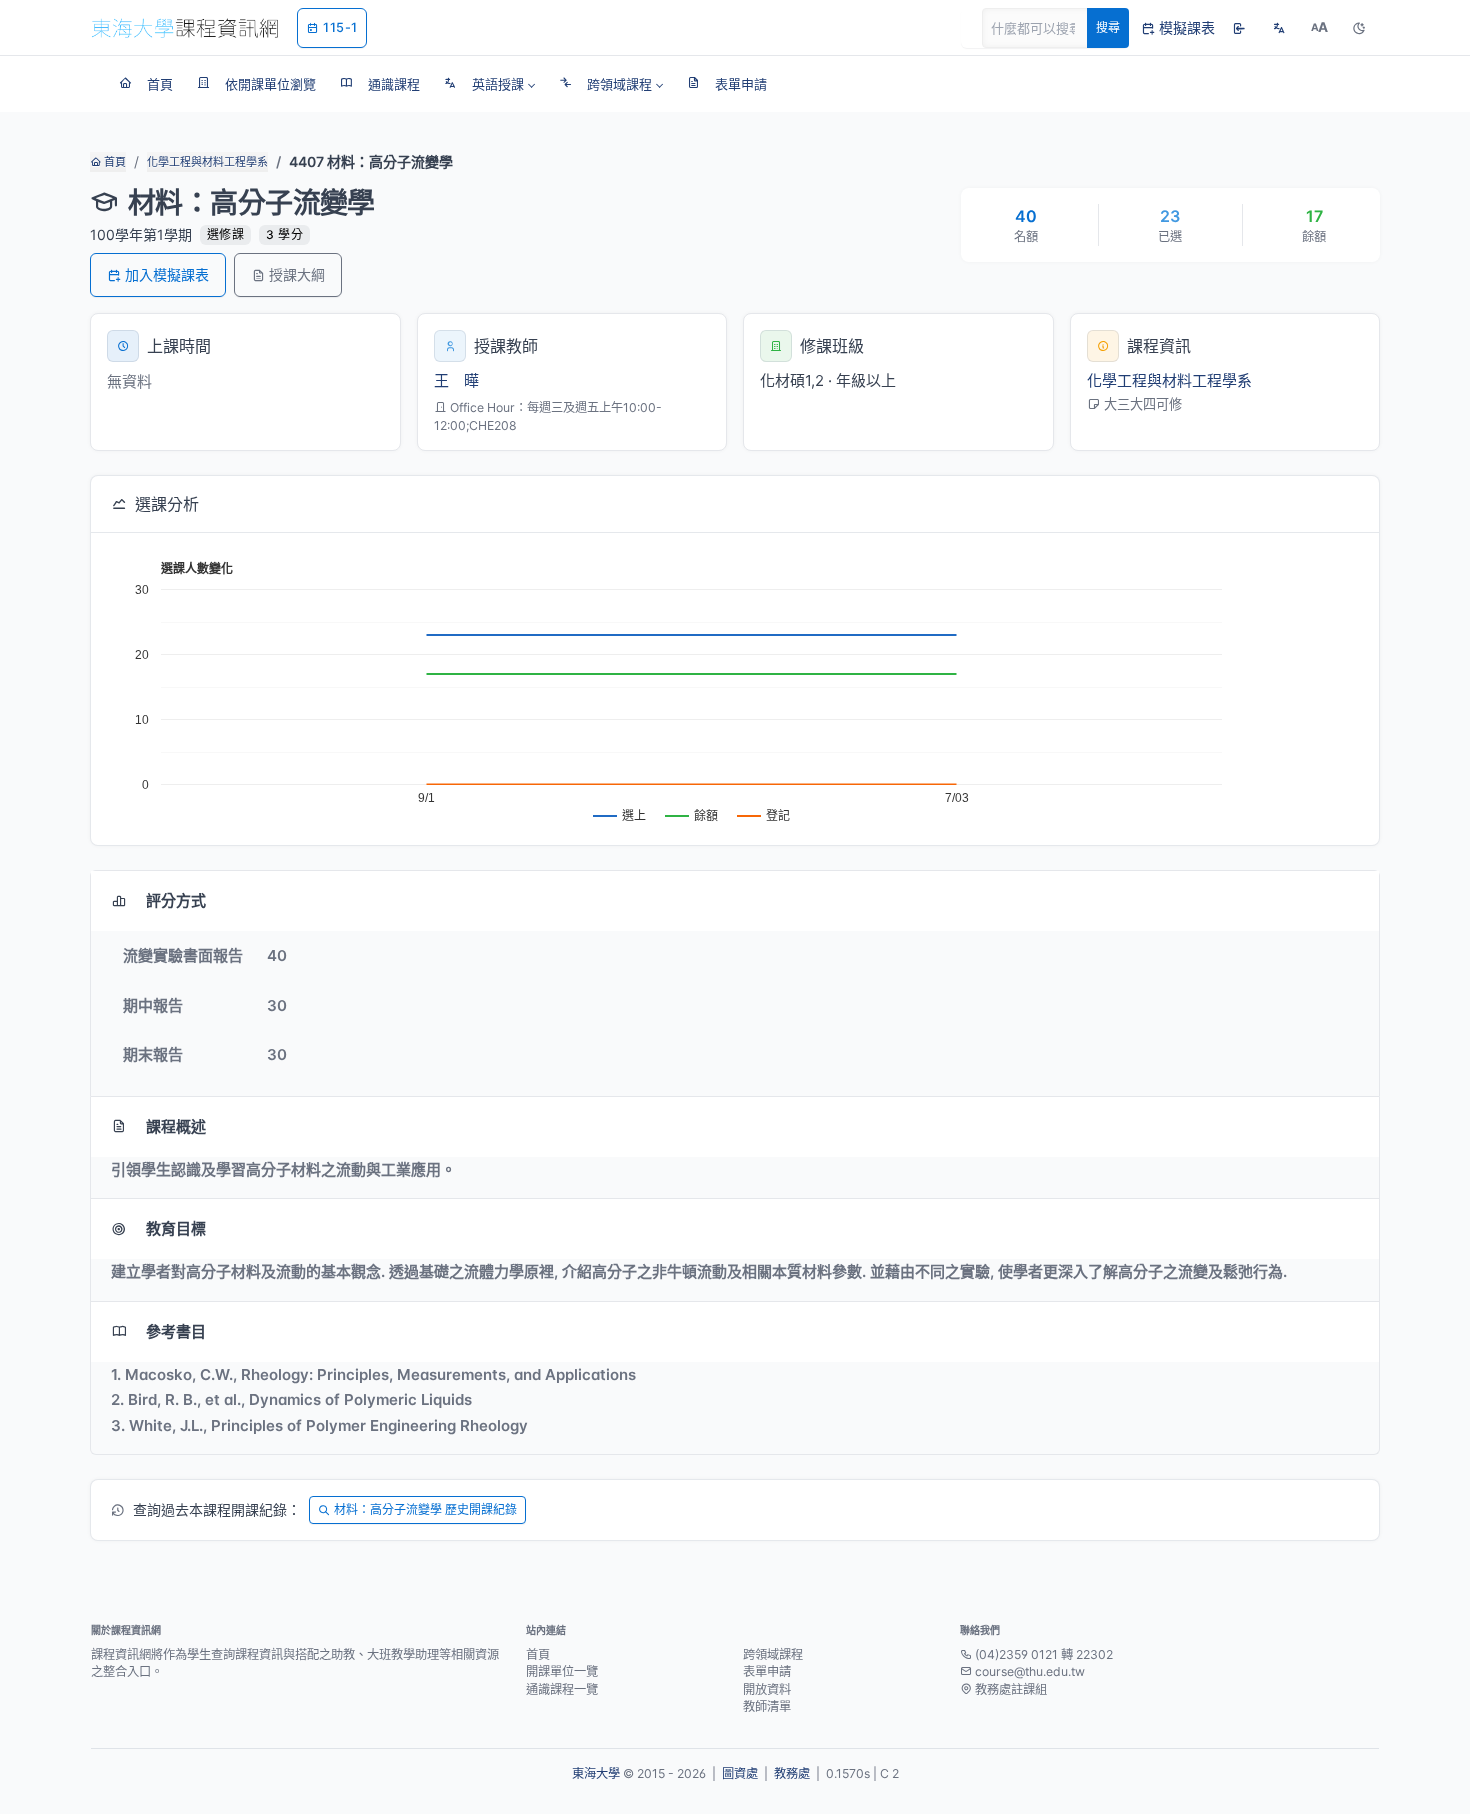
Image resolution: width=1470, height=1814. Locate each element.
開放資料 (767, 1689)
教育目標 (176, 1228)
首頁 (113, 162)
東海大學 (596, 1773)
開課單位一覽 (562, 1671)
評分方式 (176, 900)
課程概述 (176, 1126)
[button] (489, 84)
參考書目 (176, 1331)
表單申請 (767, 1671)
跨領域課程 (773, 1654)
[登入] (1239, 28)
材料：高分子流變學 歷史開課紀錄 (425, 1509)
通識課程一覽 (562, 1689)
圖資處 (740, 1773)
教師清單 (767, 1706)
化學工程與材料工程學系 (207, 162)
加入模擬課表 (167, 274)
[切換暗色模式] (1359, 28)
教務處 (792, 1773)
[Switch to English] (1279, 28)
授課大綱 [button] (297, 274)
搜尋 (1108, 27)
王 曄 (456, 380)
